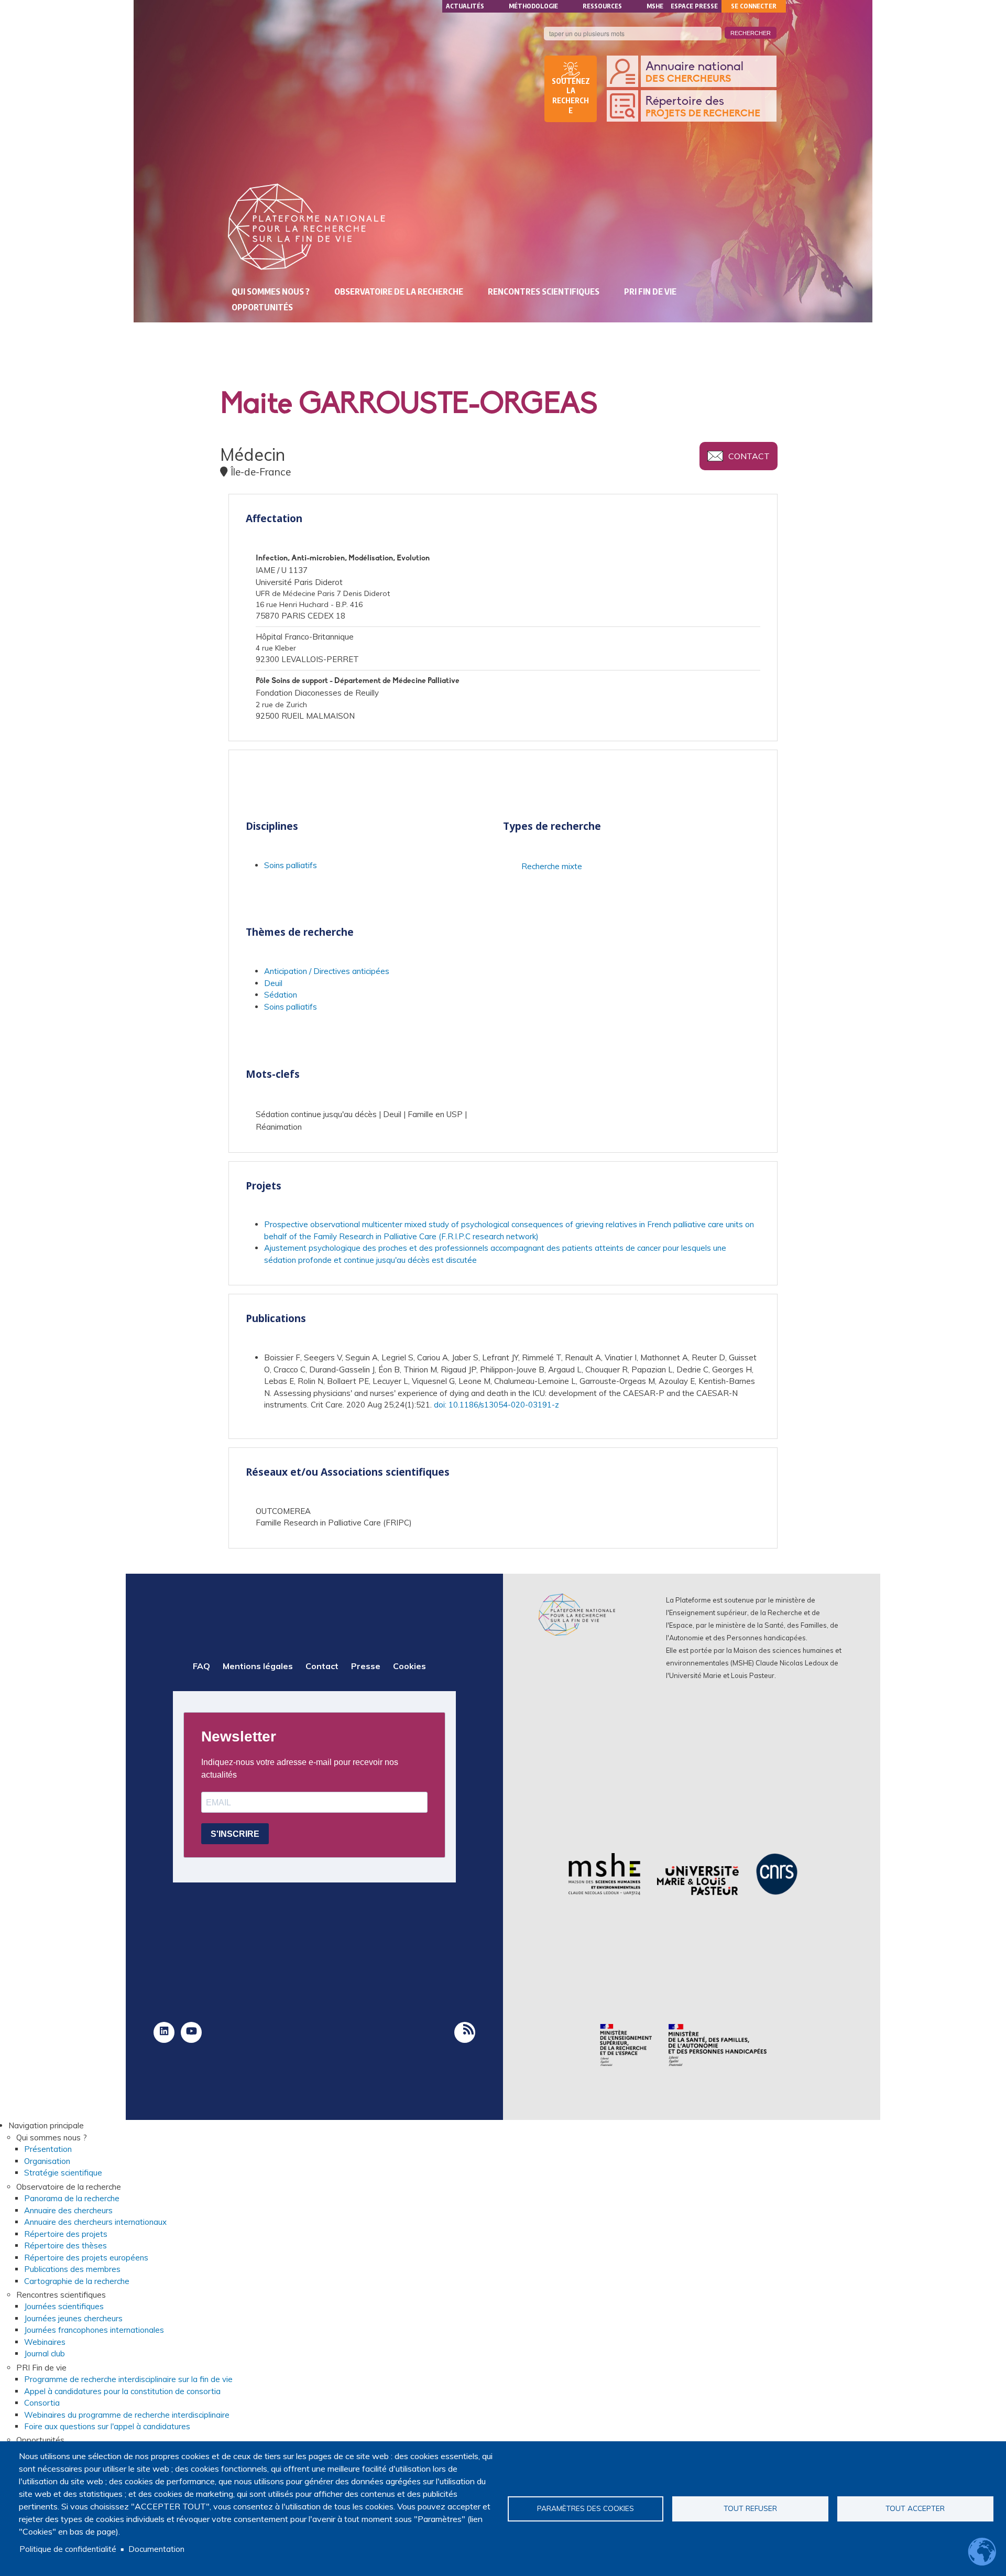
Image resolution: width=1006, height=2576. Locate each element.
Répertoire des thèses (65, 2245)
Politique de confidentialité (68, 2549)
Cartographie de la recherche (77, 2281)
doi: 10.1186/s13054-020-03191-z (496, 1405)
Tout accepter (915, 2508)
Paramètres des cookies (586, 2508)
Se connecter (754, 6)
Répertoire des (703, 107)
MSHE (655, 6)
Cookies (409, 1666)
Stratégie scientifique (63, 2173)
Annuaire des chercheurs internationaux (95, 2222)
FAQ (201, 1666)
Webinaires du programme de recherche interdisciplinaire (127, 2415)
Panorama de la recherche (72, 2198)
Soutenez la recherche (571, 96)
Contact (749, 456)
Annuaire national (695, 72)
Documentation (156, 2549)
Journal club (45, 2353)
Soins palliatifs (291, 865)
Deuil (273, 983)
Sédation (281, 995)
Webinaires (45, 2342)
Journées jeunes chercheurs (73, 2318)
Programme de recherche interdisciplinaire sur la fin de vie (128, 2379)
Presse (366, 1666)
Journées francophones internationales (94, 2330)
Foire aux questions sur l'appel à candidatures (107, 2426)
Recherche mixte (552, 866)
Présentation (48, 2149)
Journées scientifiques (64, 2306)
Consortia (42, 2403)
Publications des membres (72, 2269)
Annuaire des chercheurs (68, 2210)
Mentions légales (258, 1666)
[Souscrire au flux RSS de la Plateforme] (465, 2032)
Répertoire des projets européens (86, 2258)
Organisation (47, 2161)
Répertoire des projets (66, 2234)
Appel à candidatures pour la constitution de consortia (122, 2391)
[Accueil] (307, 227)
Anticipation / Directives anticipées (327, 971)
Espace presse (694, 6)
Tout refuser (750, 2508)
